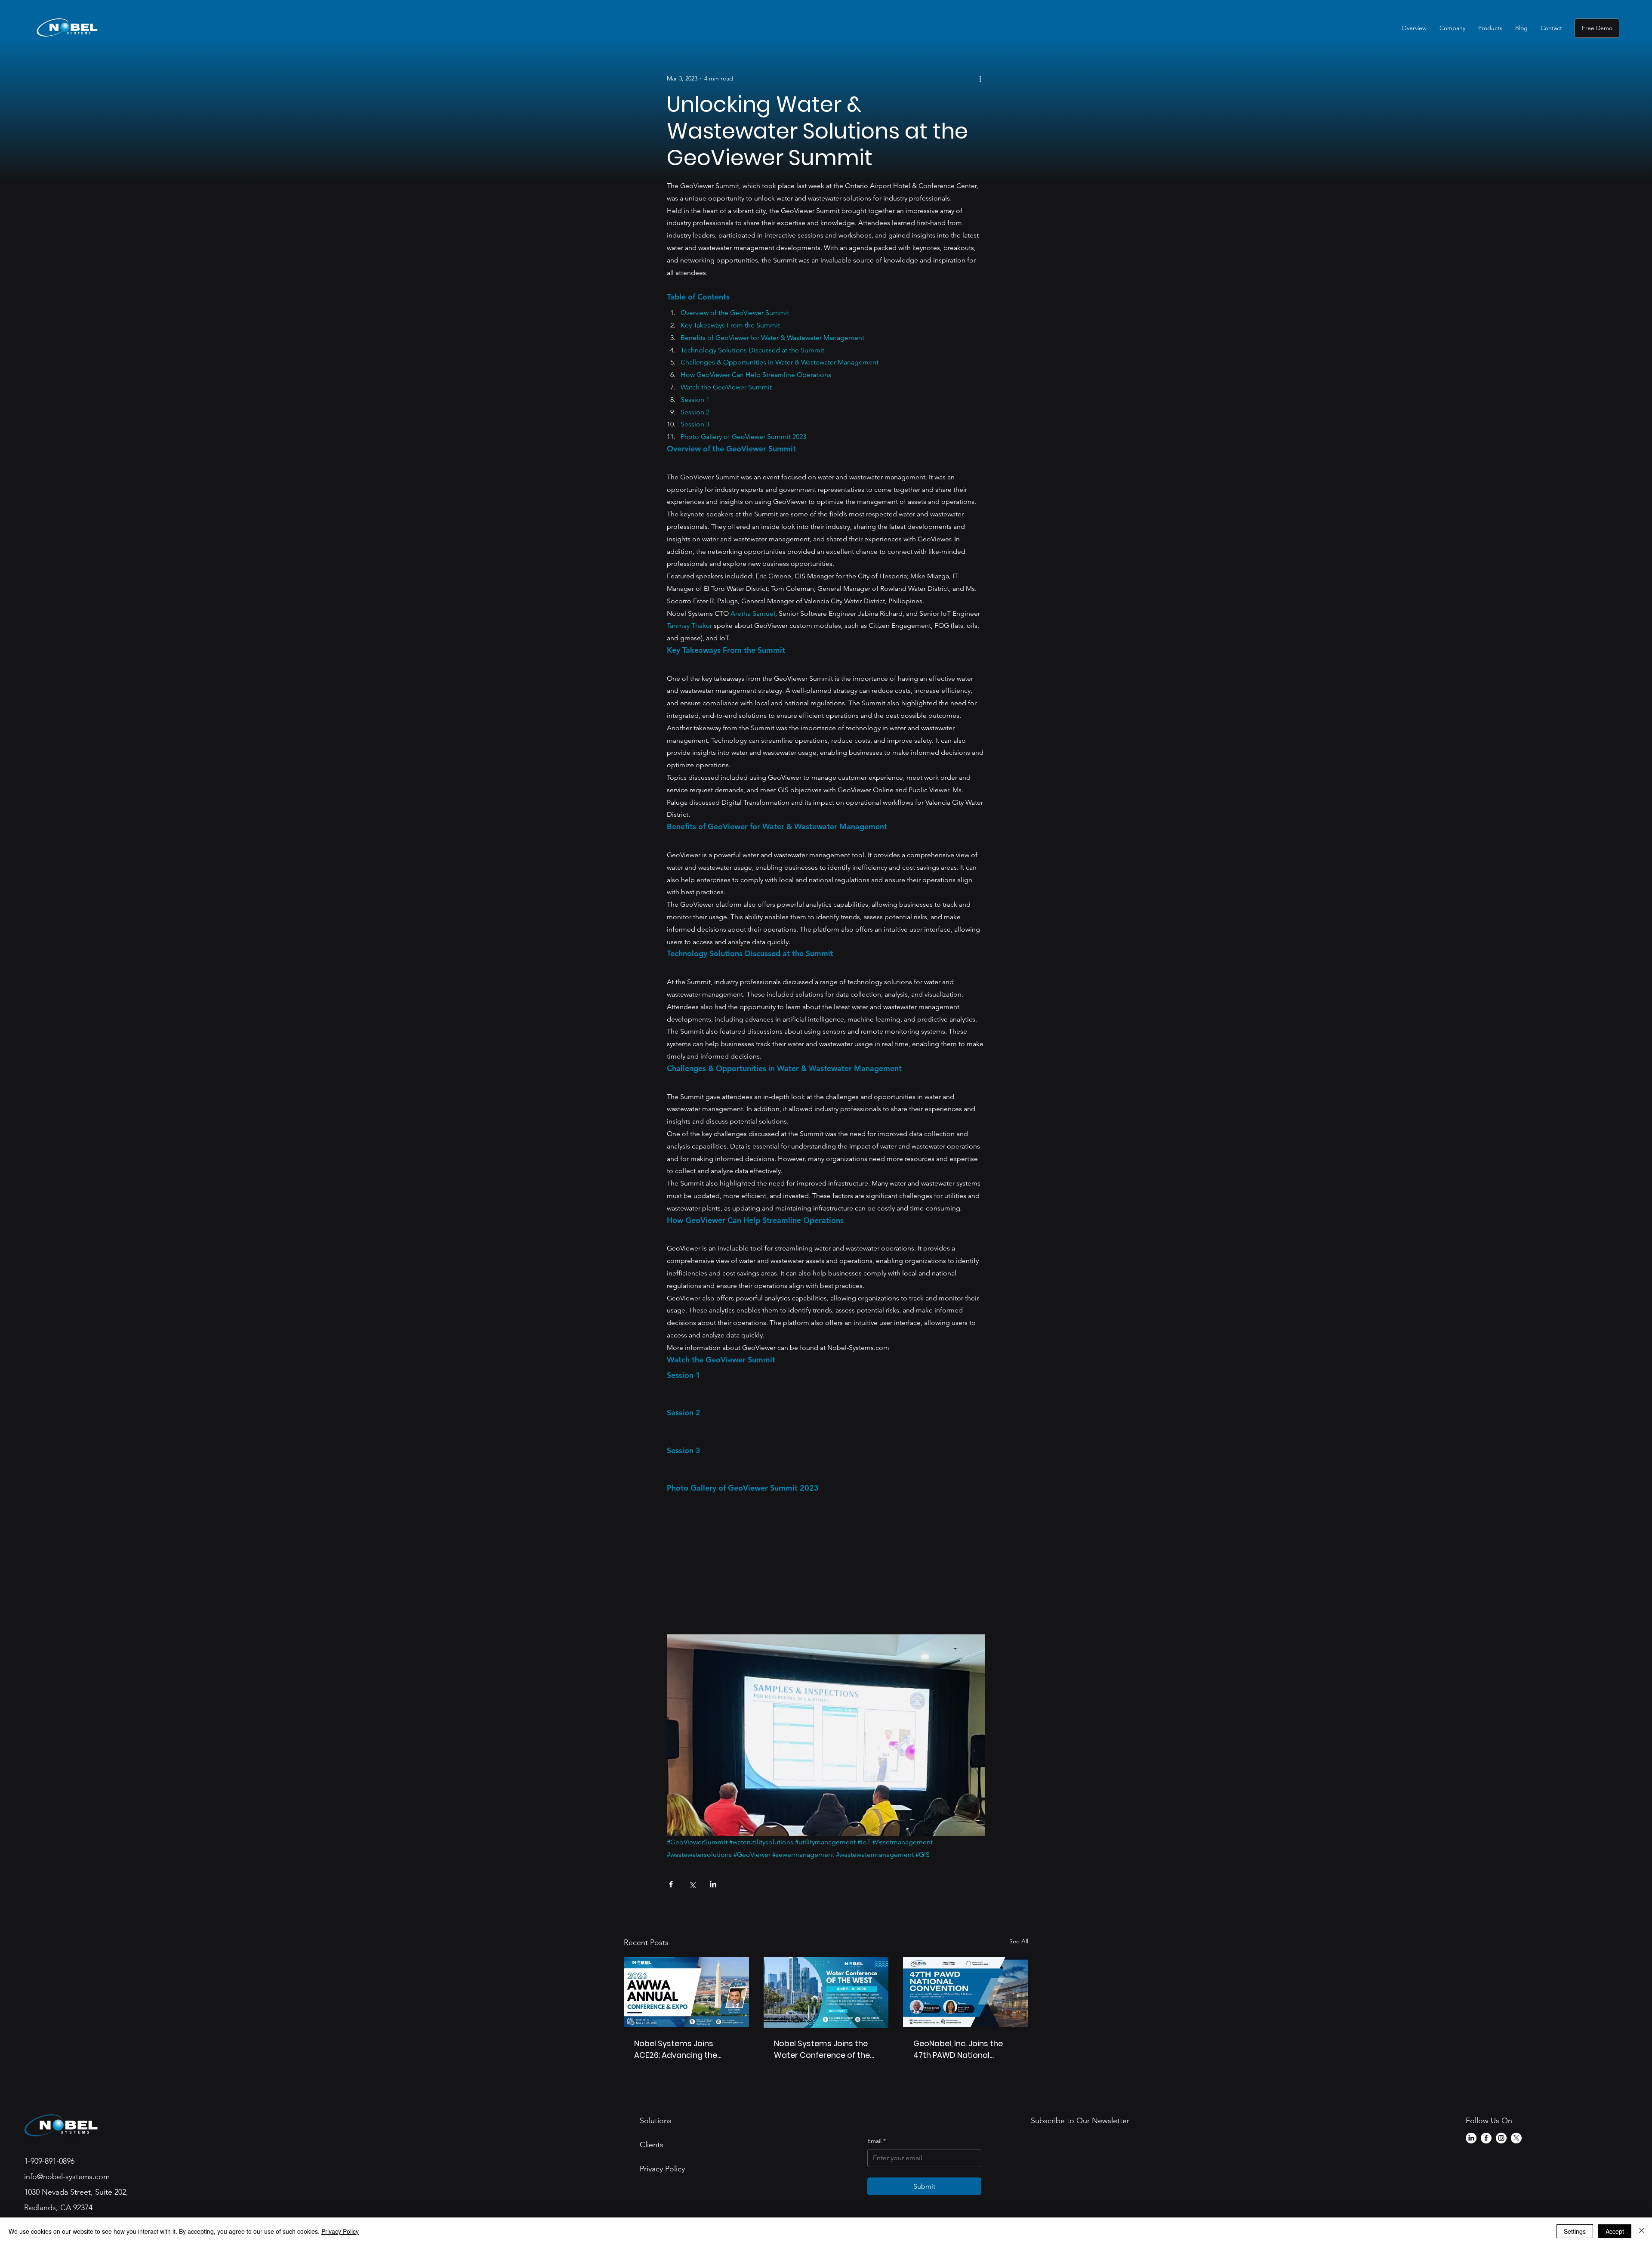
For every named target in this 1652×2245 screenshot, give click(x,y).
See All (1019, 1941)
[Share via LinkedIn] (713, 1884)
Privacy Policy (340, 2231)
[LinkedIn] (1471, 2138)
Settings (1575, 2231)
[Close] (1642, 2231)
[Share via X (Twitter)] (692, 1884)
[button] (1452, 28)
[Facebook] (1486, 2138)
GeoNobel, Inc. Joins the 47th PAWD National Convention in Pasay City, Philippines (962, 2049)
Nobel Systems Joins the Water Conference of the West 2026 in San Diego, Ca (826, 2049)
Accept (1615, 2231)
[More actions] (980, 78)
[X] (1516, 2138)
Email (877, 2141)
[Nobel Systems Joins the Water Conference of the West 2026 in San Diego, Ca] (826, 1992)
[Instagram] (1501, 2138)
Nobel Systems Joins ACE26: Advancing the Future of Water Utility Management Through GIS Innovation (684, 2049)
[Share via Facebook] (671, 1884)
